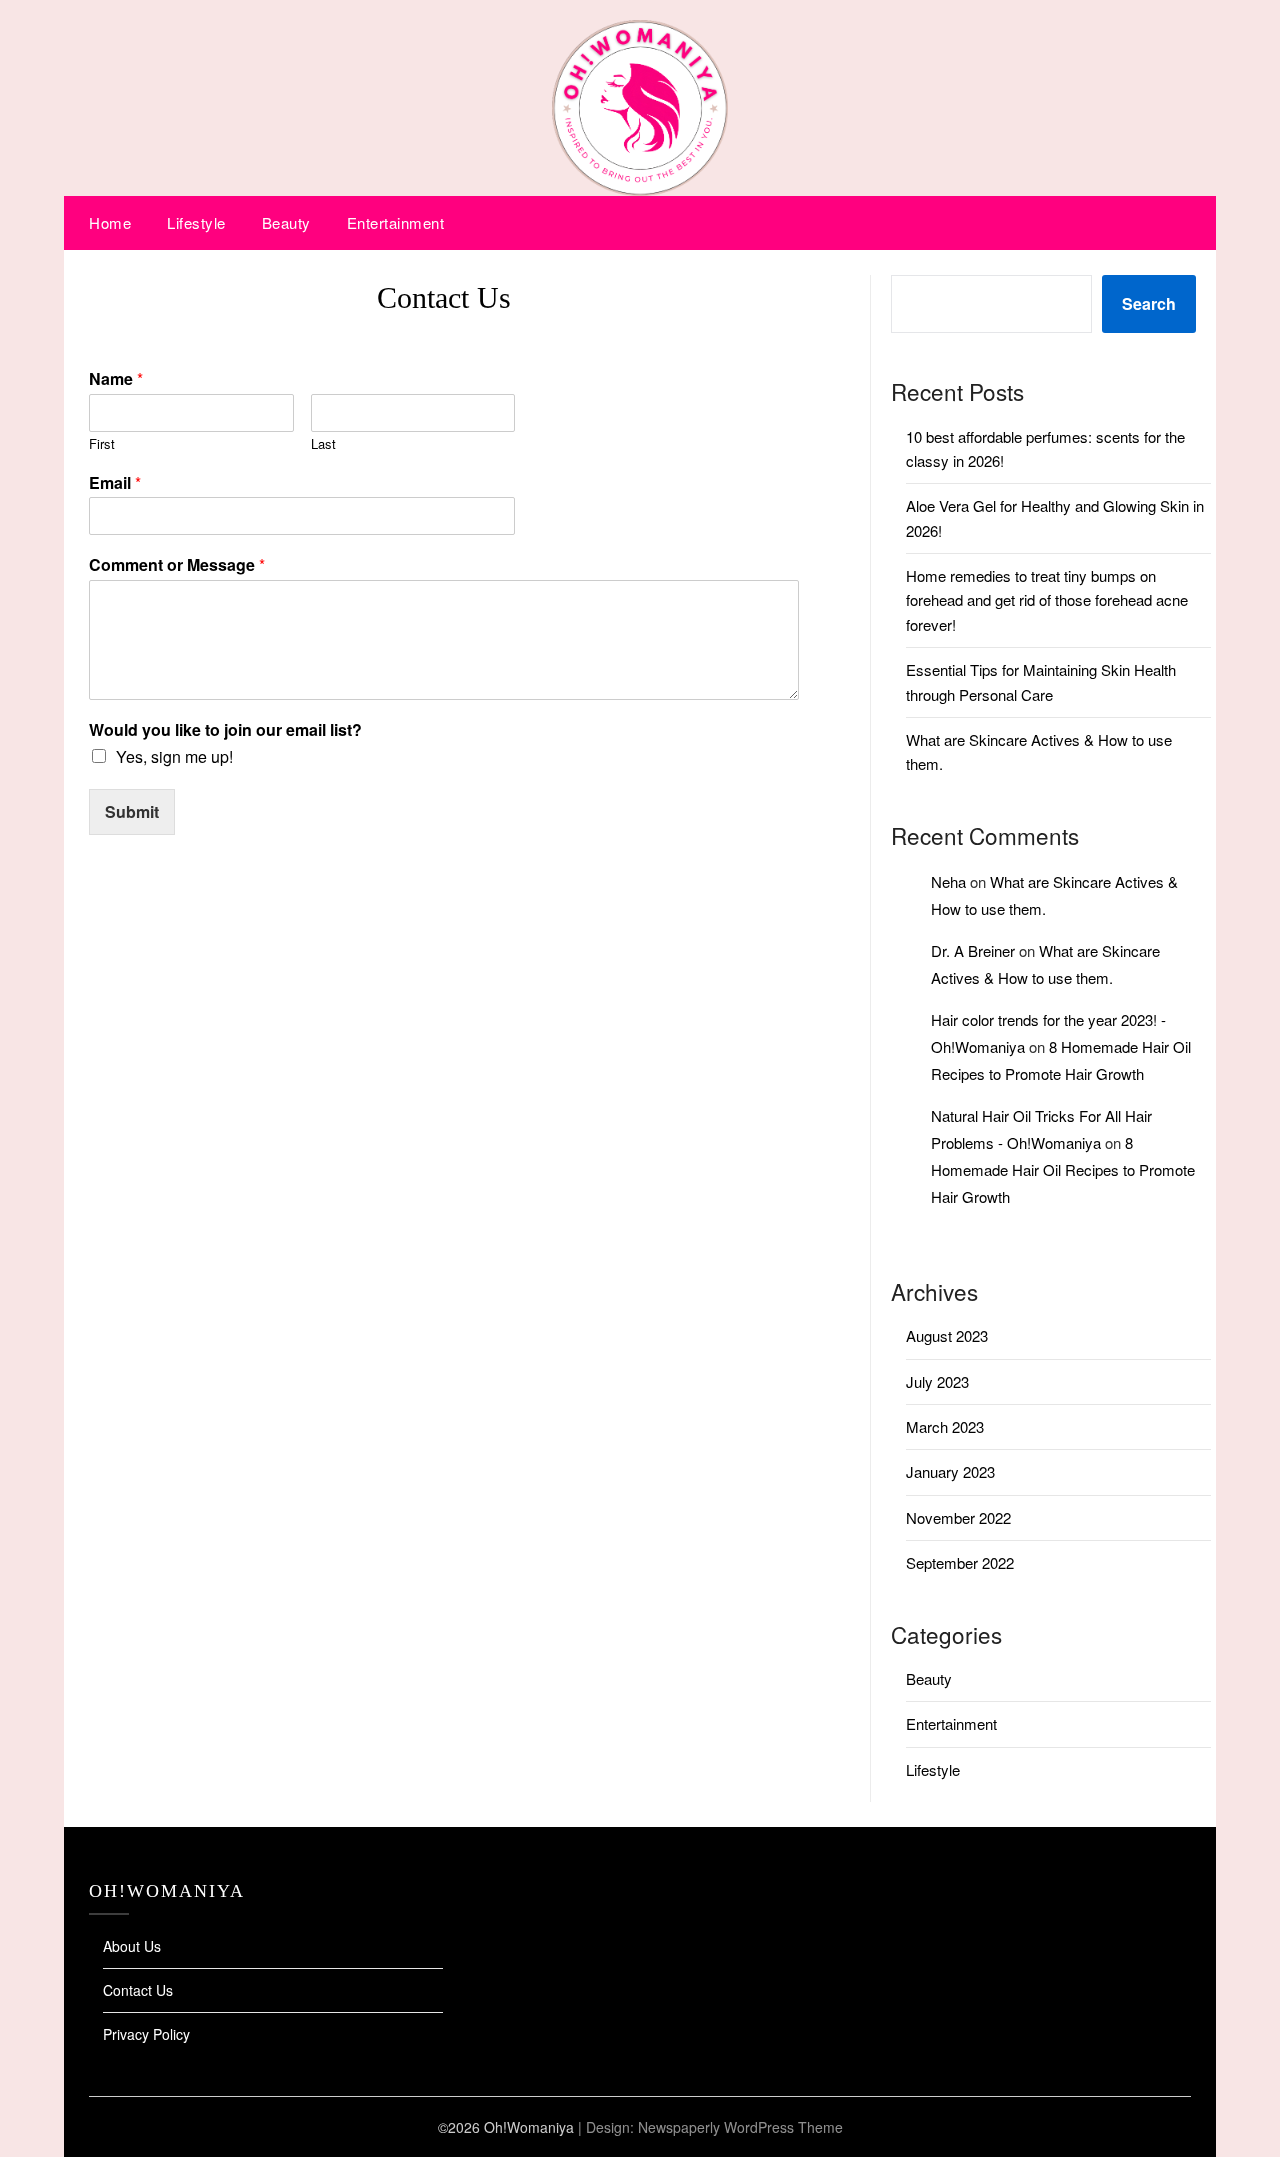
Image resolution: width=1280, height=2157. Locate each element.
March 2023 (945, 1426)
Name (116, 379)
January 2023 (950, 1471)
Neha (948, 881)
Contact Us (138, 1990)
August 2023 (947, 1335)
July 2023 (937, 1381)
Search (1149, 303)
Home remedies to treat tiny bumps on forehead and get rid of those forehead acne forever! (1047, 600)
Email (115, 483)
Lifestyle (196, 222)
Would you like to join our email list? (225, 730)
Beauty (286, 222)
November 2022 (958, 1517)
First (102, 444)
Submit (132, 811)
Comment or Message (177, 565)
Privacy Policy (146, 2034)
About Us (132, 1946)
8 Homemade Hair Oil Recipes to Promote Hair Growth (1063, 1169)
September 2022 (960, 1562)
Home (110, 222)
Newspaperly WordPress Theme (740, 2127)
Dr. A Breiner (973, 950)
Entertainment (396, 222)
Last (323, 444)
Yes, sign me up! (174, 756)
